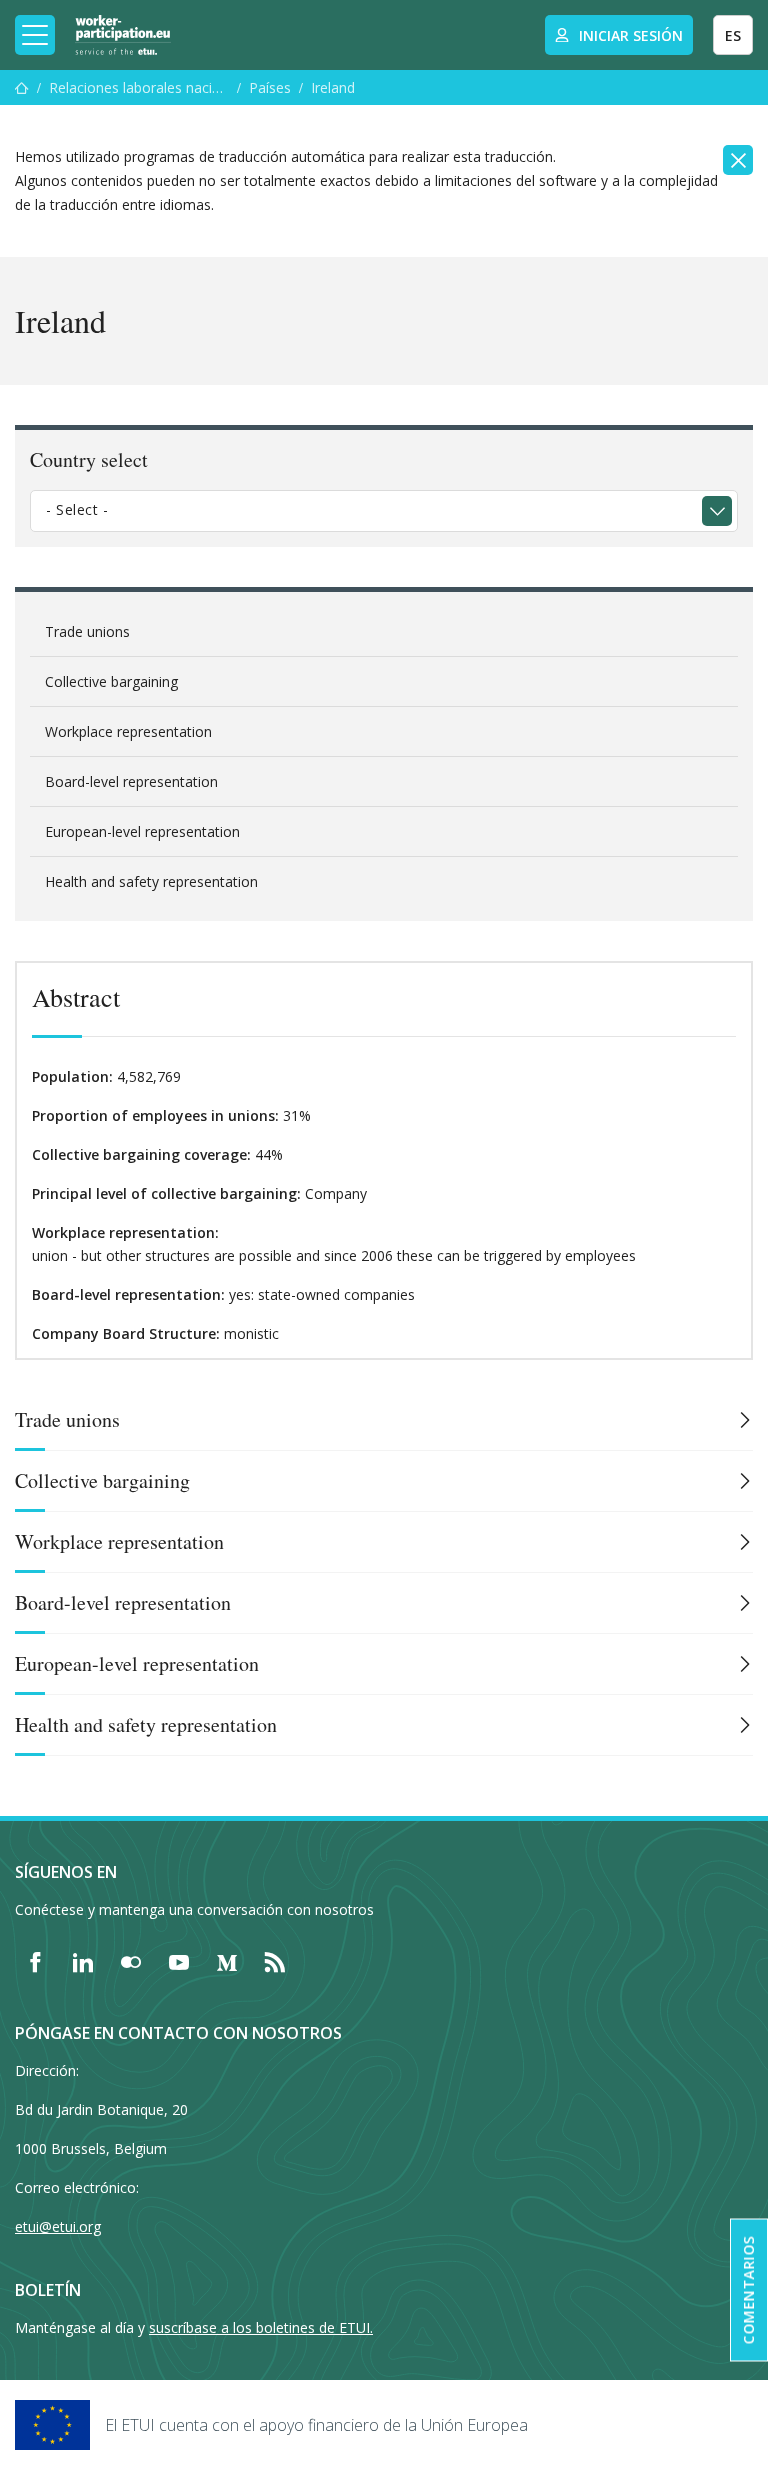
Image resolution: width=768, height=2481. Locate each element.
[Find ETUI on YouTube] (179, 1962)
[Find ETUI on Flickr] (131, 1962)
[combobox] (384, 511)
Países (270, 87)
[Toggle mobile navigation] (35, 35)
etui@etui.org (58, 2226)
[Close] (738, 160)
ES (733, 35)
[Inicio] (22, 87)
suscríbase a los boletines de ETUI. (261, 2327)
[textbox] (369, 510)
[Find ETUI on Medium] (227, 1962)
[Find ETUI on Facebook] (35, 1962)
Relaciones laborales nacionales (139, 87)
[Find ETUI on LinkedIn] (83, 1962)
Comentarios (748, 2290)
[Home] (123, 35)
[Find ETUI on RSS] (275, 1962)
